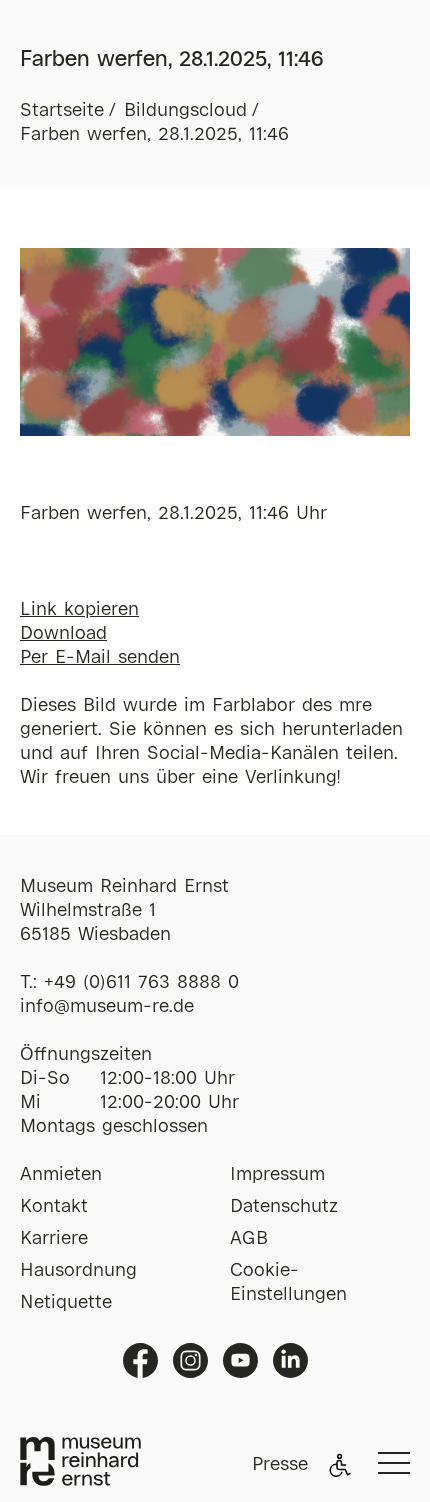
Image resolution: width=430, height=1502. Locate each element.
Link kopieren (79, 610)
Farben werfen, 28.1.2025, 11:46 (154, 135)
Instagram (190, 1360)
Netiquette (66, 1303)
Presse (280, 1465)
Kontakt (54, 1207)
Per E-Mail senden (100, 658)
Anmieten (61, 1175)
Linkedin (290, 1360)
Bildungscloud (185, 111)
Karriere (54, 1239)
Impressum (277, 1175)
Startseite (62, 111)
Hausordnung (78, 1271)
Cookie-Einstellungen (288, 1283)
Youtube (240, 1360)
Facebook (140, 1360)
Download (63, 634)
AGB (249, 1239)
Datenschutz (284, 1207)
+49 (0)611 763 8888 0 (141, 983)
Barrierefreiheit (340, 1465)
